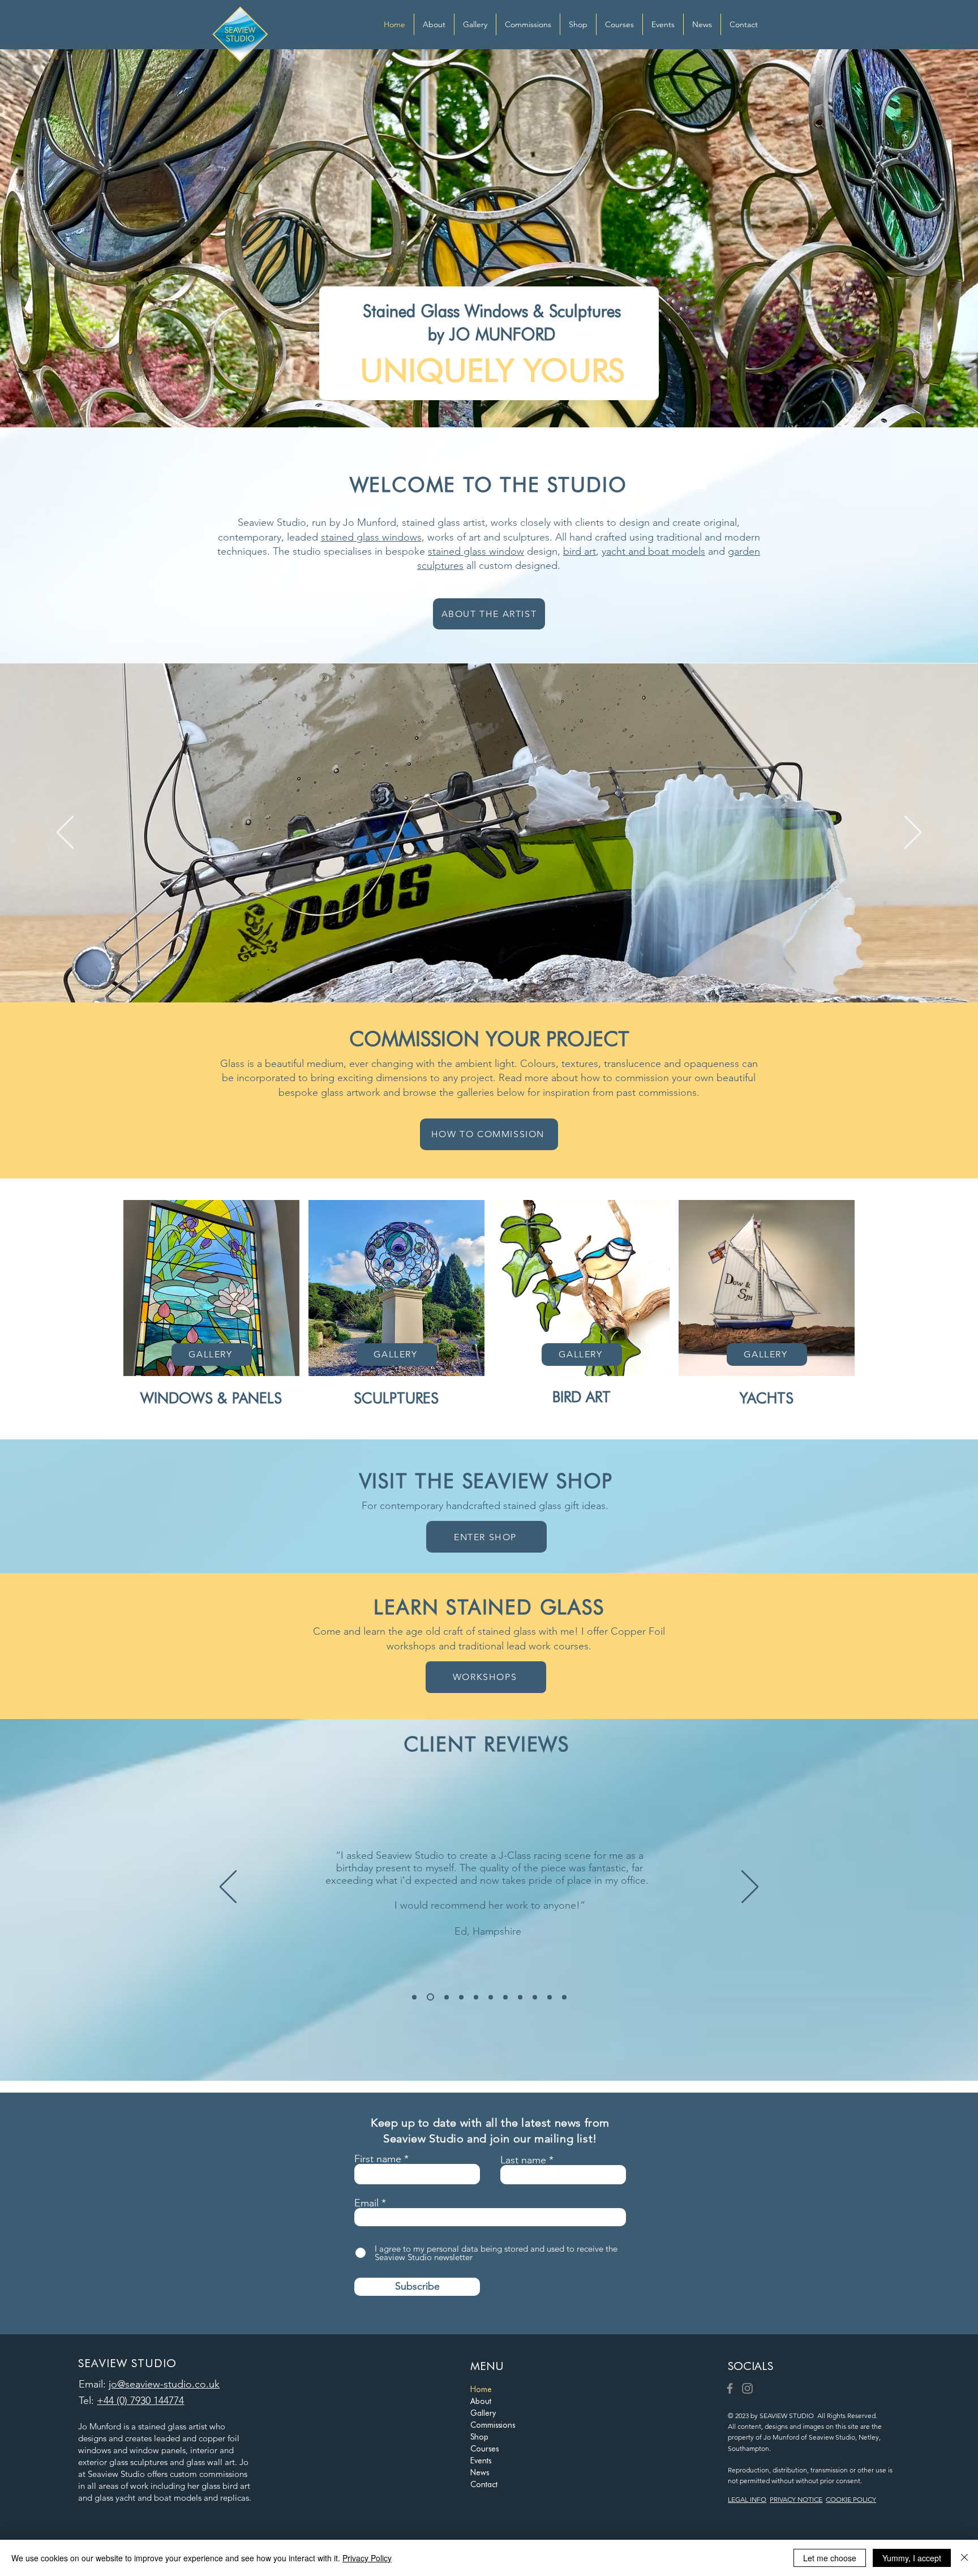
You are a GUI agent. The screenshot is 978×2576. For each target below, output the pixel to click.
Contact (484, 2484)
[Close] (964, 2558)
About (481, 2401)
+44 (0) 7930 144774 (140, 2401)
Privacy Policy (367, 2558)
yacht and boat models (653, 551)
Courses (484, 2449)
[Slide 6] (520, 980)
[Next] (913, 833)
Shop (479, 2437)
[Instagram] (747, 2388)
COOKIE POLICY (851, 2499)
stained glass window (476, 551)
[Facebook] (730, 2388)
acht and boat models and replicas (184, 2498)
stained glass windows (371, 537)
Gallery (483, 2413)
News (480, 2472)
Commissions (493, 2425)
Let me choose (830, 2558)
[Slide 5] (458, 980)
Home (481, 2389)
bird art (580, 551)
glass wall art (211, 2462)
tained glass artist (174, 2426)
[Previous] (65, 833)
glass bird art (226, 2486)
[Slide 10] (550, 1997)
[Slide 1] (444, 980)
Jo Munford (100, 2426)
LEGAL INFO (747, 2499)
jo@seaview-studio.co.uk (164, 2384)
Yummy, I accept (912, 2558)
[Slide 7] (535, 980)
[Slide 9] (535, 1997)
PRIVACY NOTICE (796, 2499)
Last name (523, 2160)
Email (366, 2203)
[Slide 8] (520, 1997)
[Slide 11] (564, 1997)
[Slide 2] (475, 981)
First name (378, 2159)
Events (481, 2461)
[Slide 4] (505, 980)
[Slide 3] (491, 980)
